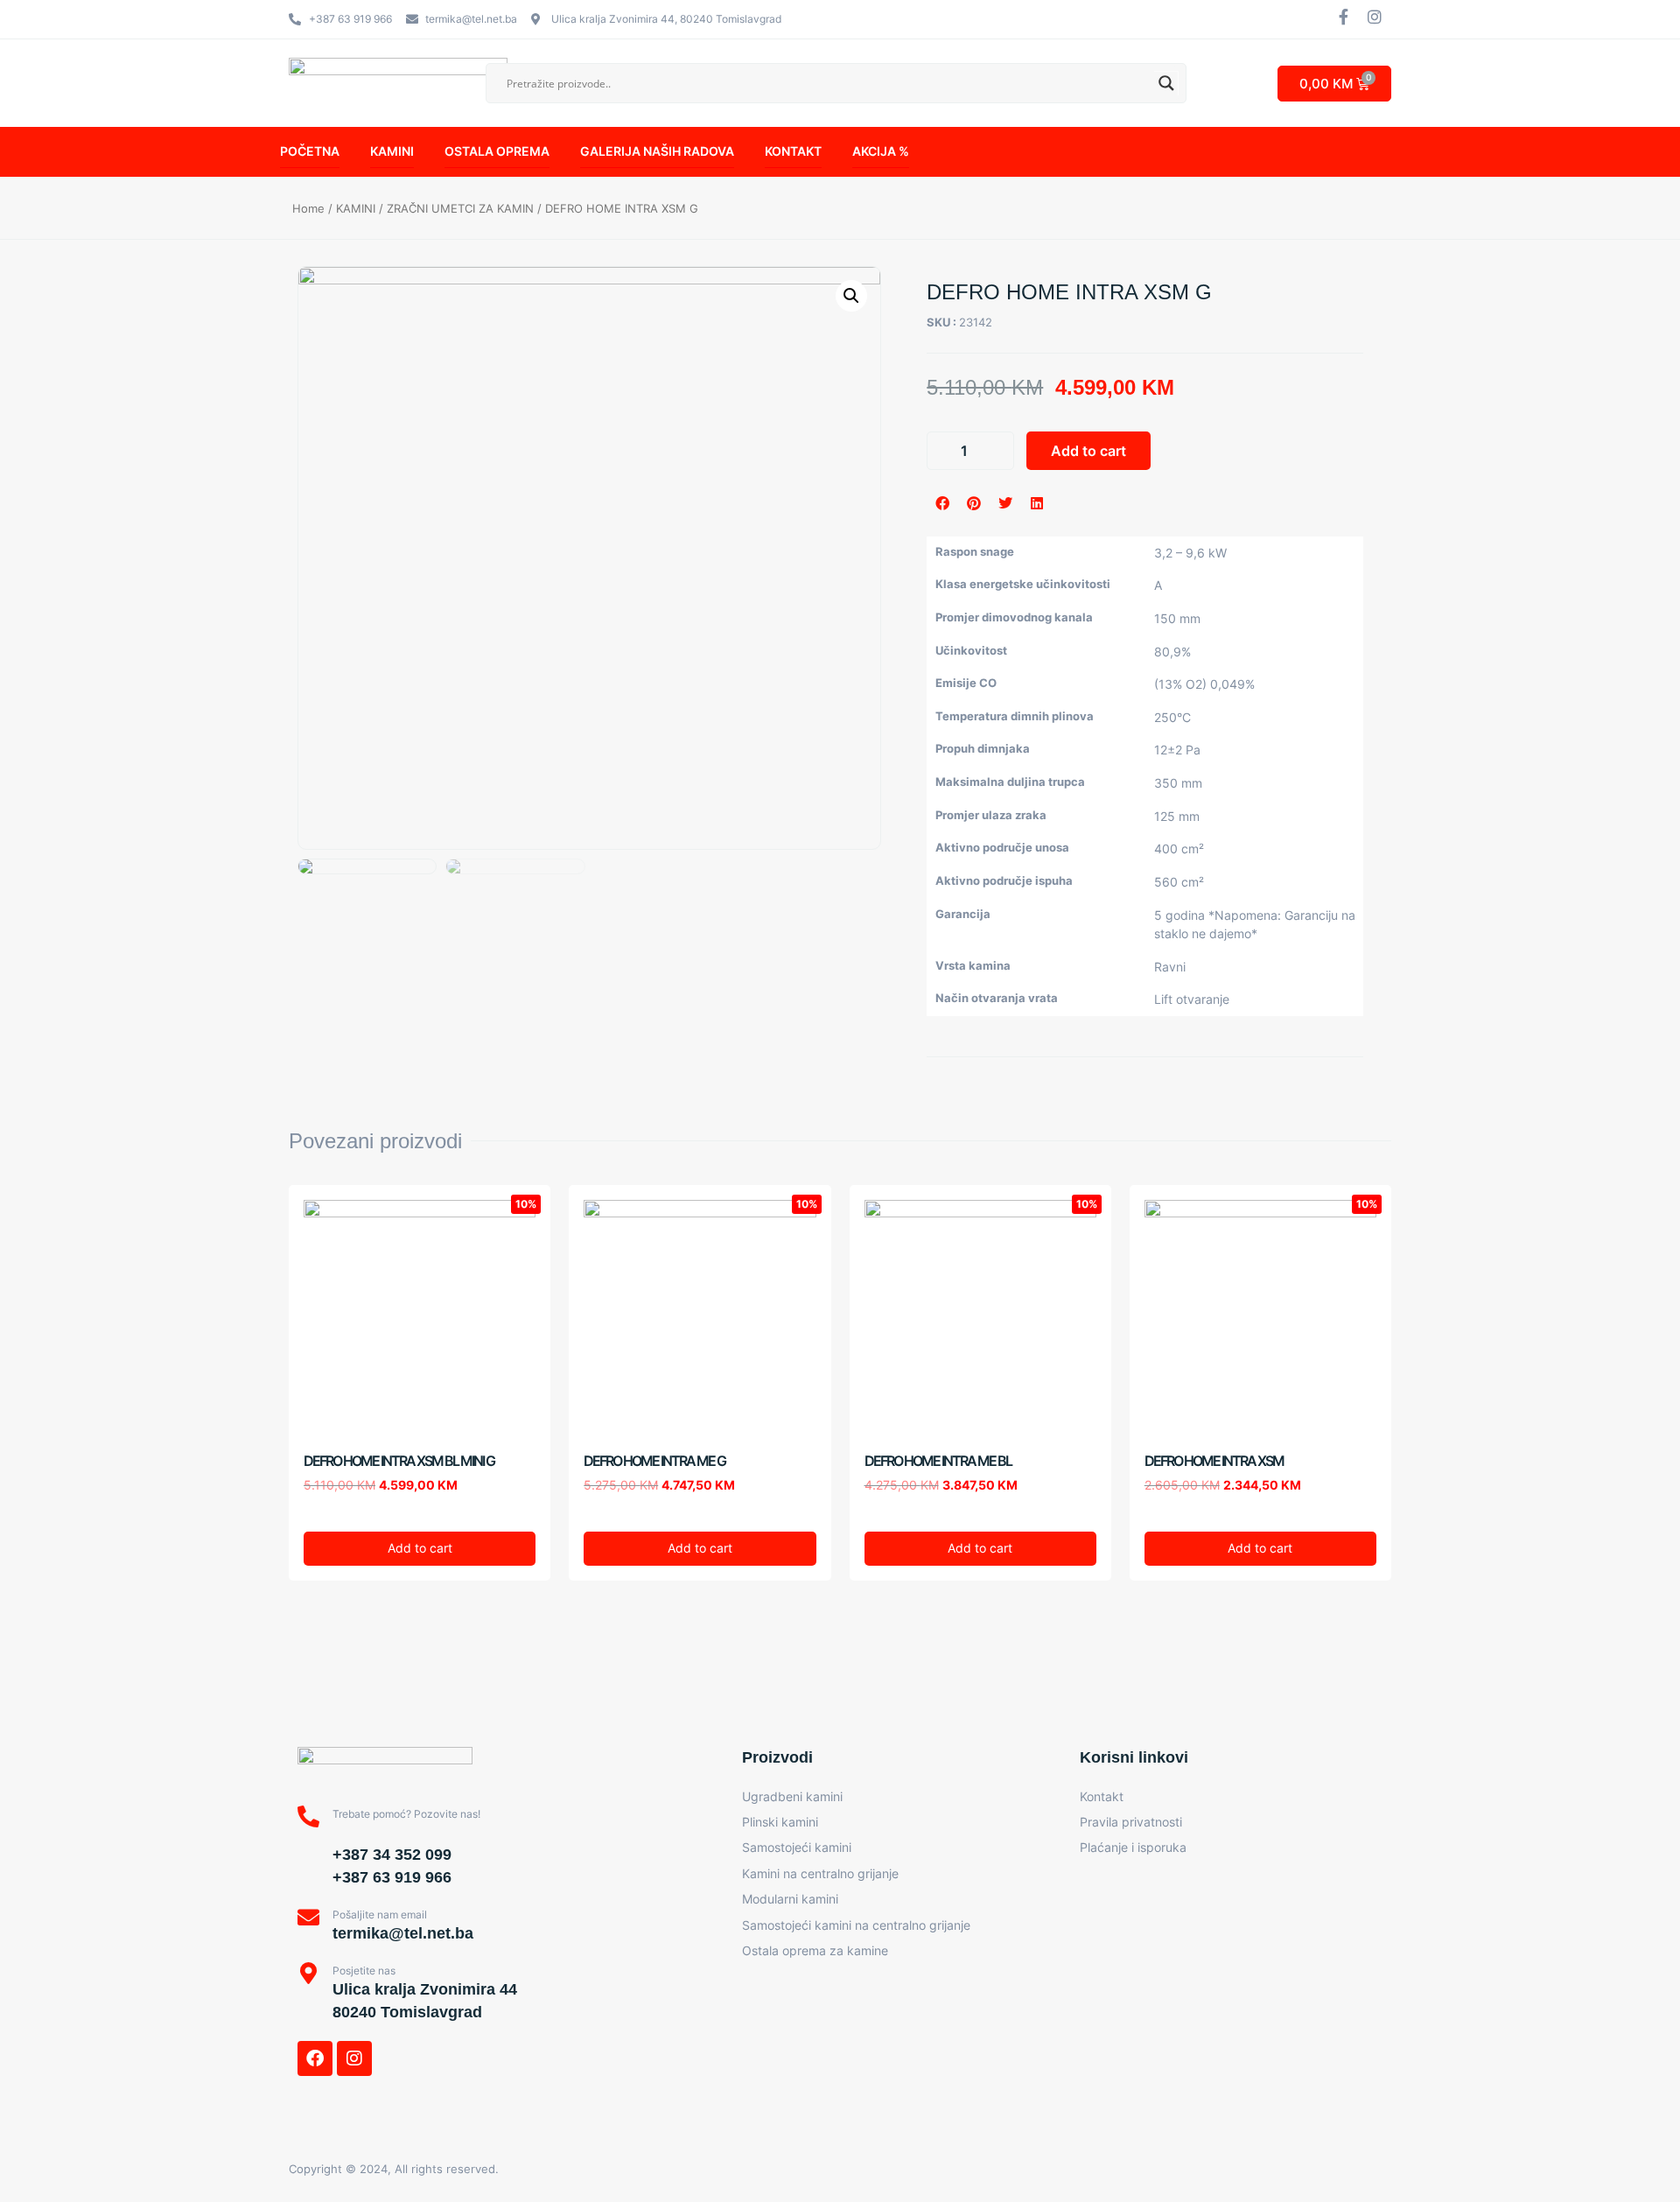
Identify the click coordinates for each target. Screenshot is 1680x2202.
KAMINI (392, 151)
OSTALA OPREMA (497, 151)
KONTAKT (793, 151)
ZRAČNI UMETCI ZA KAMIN (460, 208)
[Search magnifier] (1166, 83)
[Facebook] (315, 2058)
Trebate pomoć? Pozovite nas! (406, 1814)
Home (308, 208)
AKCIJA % (881, 151)
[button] (942, 503)
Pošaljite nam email (380, 1914)
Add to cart (1088, 451)
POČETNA (310, 151)
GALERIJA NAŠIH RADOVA (657, 151)
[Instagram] (354, 2058)
